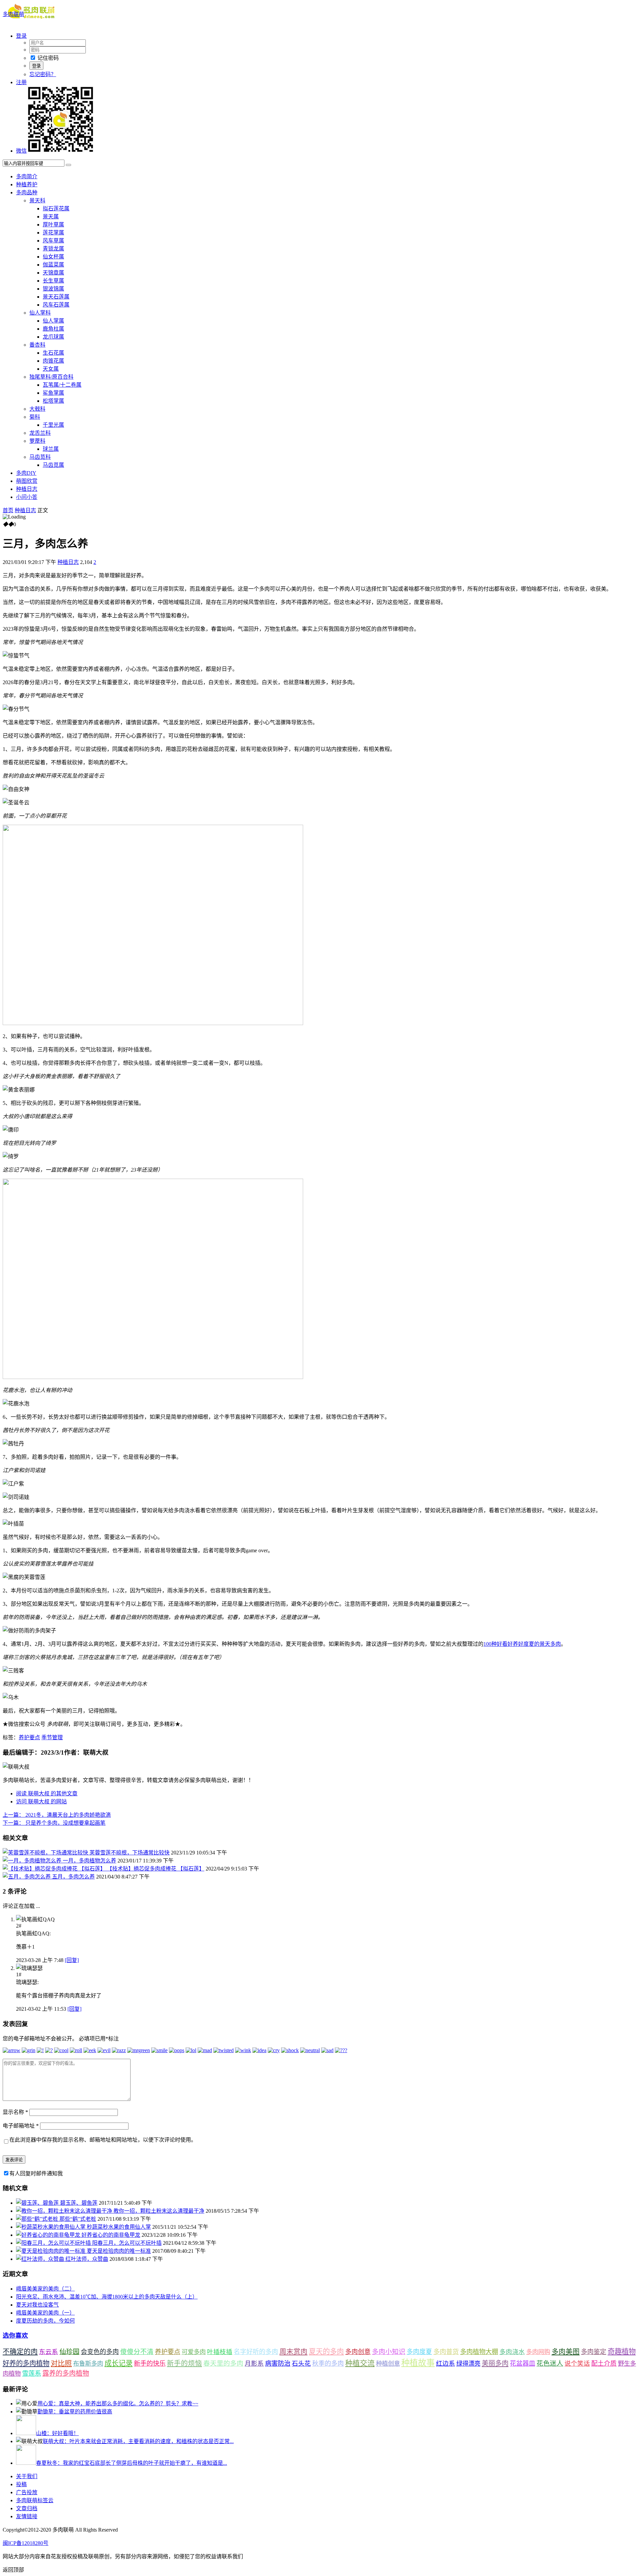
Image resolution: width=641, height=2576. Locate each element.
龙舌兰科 (40, 433)
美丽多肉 (495, 2363)
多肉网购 (538, 2352)
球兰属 (51, 449)
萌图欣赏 (27, 481)
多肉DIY (26, 473)
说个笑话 (577, 2363)
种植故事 (418, 2363)
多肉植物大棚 (479, 2352)
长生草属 (53, 281)
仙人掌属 (53, 321)
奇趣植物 (622, 2352)
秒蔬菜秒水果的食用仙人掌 (119, 2227)
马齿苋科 (40, 457)
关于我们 (27, 2476)
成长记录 (119, 2363)
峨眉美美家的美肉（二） (45, 2289)
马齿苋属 (53, 465)
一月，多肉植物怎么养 (89, 1861)
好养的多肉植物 (26, 2363)
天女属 (51, 369)
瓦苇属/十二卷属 (62, 385)
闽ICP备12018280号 (26, 2543)
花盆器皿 (522, 2363)
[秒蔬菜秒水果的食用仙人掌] (51, 2227)
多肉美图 (566, 2352)
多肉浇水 (512, 2352)
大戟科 (37, 409)
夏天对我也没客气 (37, 2305)
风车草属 (53, 241)
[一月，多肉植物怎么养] (33, 1861)
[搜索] (68, 165)
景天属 (51, 217)
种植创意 (388, 2364)
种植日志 (27, 489)
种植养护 (27, 184)
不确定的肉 (20, 2352)
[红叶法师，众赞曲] (41, 2259)
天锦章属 (53, 273)
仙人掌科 (40, 313)
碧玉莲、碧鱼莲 (79, 2203)
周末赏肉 (293, 2352)
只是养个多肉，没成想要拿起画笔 (54, 1823)
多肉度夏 (419, 2352)
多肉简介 (27, 176)
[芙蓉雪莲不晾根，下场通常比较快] (46, 1853)
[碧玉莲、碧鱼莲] (38, 2203)
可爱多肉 (194, 2352)
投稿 (21, 2484)
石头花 (301, 2363)
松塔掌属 (53, 401)
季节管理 (52, 1737)
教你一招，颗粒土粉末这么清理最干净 (159, 2211)
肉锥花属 (53, 361)
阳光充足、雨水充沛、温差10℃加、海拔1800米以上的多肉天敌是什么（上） (107, 2297)
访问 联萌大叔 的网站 (41, 1802)
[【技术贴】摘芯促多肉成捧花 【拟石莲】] (55, 1869)
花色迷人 (550, 2363)
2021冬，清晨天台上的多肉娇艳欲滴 (57, 1815)
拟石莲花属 (56, 209)
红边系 (446, 2363)
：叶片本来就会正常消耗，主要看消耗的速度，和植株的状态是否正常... (138, 2441)
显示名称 (15, 2112)
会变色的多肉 (100, 2352)
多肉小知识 (389, 2352)
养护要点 (29, 1737)
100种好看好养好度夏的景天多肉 (522, 1644)
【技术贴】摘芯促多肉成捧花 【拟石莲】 (156, 1869)
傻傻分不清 (137, 2352)
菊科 (35, 417)
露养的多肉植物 (66, 2373)
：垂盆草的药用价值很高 (75, 2412)
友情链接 (27, 2516)
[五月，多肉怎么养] (27, 1877)
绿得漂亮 (468, 2364)
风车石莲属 (56, 305)
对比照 (61, 2363)
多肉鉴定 (594, 2352)
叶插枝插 (220, 2352)
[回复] (72, 1960)
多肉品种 (27, 192)
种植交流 (360, 2363)
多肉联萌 (13, 14)
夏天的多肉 (326, 2352)
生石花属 (53, 353)
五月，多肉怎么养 (73, 1877)
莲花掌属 (53, 233)
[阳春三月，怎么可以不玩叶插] (54, 2243)
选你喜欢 (15, 2335)
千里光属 (53, 425)
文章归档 (27, 2508)
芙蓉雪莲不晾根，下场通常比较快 (130, 1853)
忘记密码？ (43, 74)
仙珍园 (69, 2352)
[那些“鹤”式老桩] (38, 2219)
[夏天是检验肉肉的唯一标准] (51, 2251)
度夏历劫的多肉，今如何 (45, 2321)
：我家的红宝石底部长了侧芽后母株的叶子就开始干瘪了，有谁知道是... (132, 2463)
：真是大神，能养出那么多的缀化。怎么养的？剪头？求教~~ (118, 2404)
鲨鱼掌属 (53, 393)
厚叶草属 (53, 225)
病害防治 (278, 2363)
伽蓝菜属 (53, 265)
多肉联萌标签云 (35, 2500)
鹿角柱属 (53, 329)
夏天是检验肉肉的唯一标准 (119, 2251)
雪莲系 (32, 2373)
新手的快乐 (150, 2363)
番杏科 (37, 345)
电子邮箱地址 (21, 2126)
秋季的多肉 (328, 2363)
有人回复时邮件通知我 (36, 2173)
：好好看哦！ (57, 2433)
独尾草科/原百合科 (51, 377)
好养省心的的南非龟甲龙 (111, 2235)
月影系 (254, 2363)
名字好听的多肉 (256, 2352)
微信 (21, 151)
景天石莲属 (56, 297)
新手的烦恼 (184, 2363)
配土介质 (604, 2363)
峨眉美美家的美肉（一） (45, 2313)
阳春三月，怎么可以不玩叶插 (127, 2243)
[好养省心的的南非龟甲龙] (49, 2235)
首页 (8, 510)
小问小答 (27, 497)
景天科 (37, 201)
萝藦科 (37, 441)
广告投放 (27, 2492)
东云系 (49, 2352)
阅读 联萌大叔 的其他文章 (47, 1794)
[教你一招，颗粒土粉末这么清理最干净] (65, 2211)
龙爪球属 (53, 337)
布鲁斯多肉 (88, 2364)
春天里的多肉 (223, 2363)
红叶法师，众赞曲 (87, 2259)
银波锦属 (53, 289)
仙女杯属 (53, 257)
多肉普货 (446, 2352)
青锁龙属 (53, 249)
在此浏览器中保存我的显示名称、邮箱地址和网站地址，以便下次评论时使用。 (103, 2140)
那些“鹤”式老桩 (78, 2219)
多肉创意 (358, 2352)
